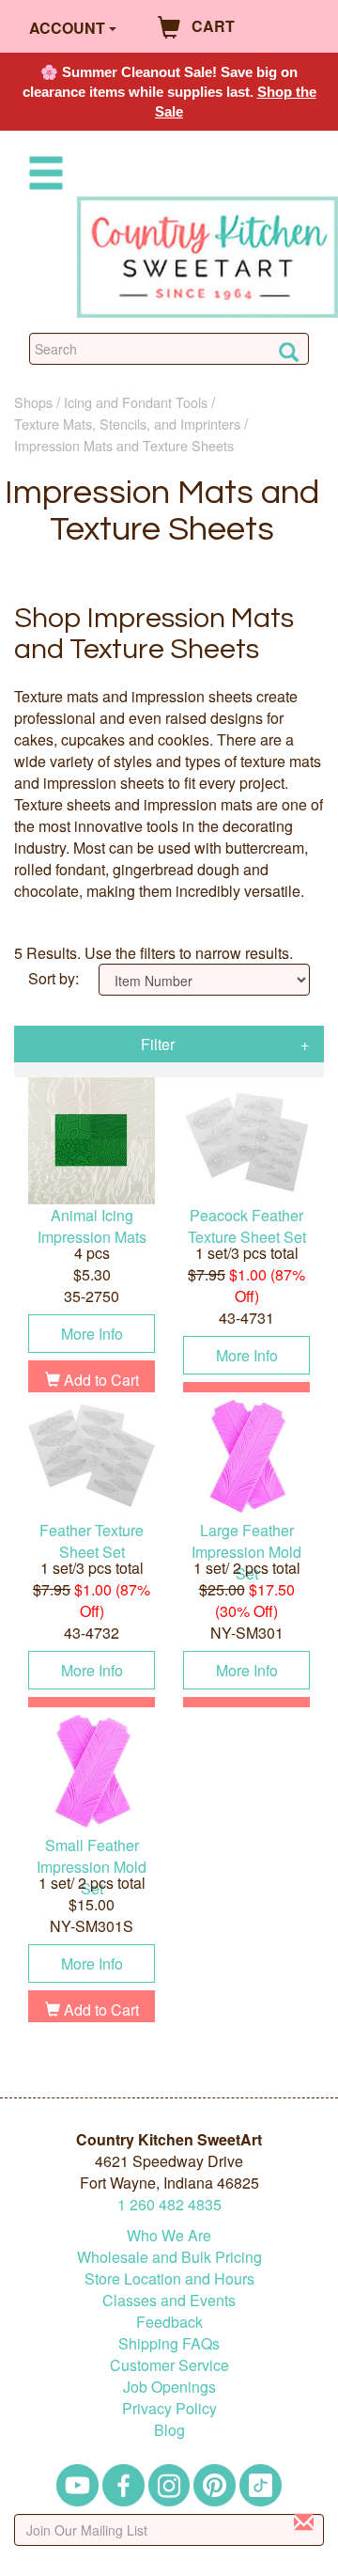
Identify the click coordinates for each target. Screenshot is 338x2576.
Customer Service (169, 2365)
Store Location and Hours (169, 2278)
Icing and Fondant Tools (136, 402)
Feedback (169, 2322)
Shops (33, 402)
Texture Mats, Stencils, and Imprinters (127, 424)
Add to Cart (100, 1380)
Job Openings (169, 2387)
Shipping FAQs (169, 2343)
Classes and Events (169, 2300)
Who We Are (169, 2235)
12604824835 (169, 2204)
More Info (92, 1334)
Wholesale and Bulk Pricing (169, 2257)
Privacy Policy (169, 2408)
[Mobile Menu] (42, 176)
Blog (169, 2430)
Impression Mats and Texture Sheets (124, 445)
